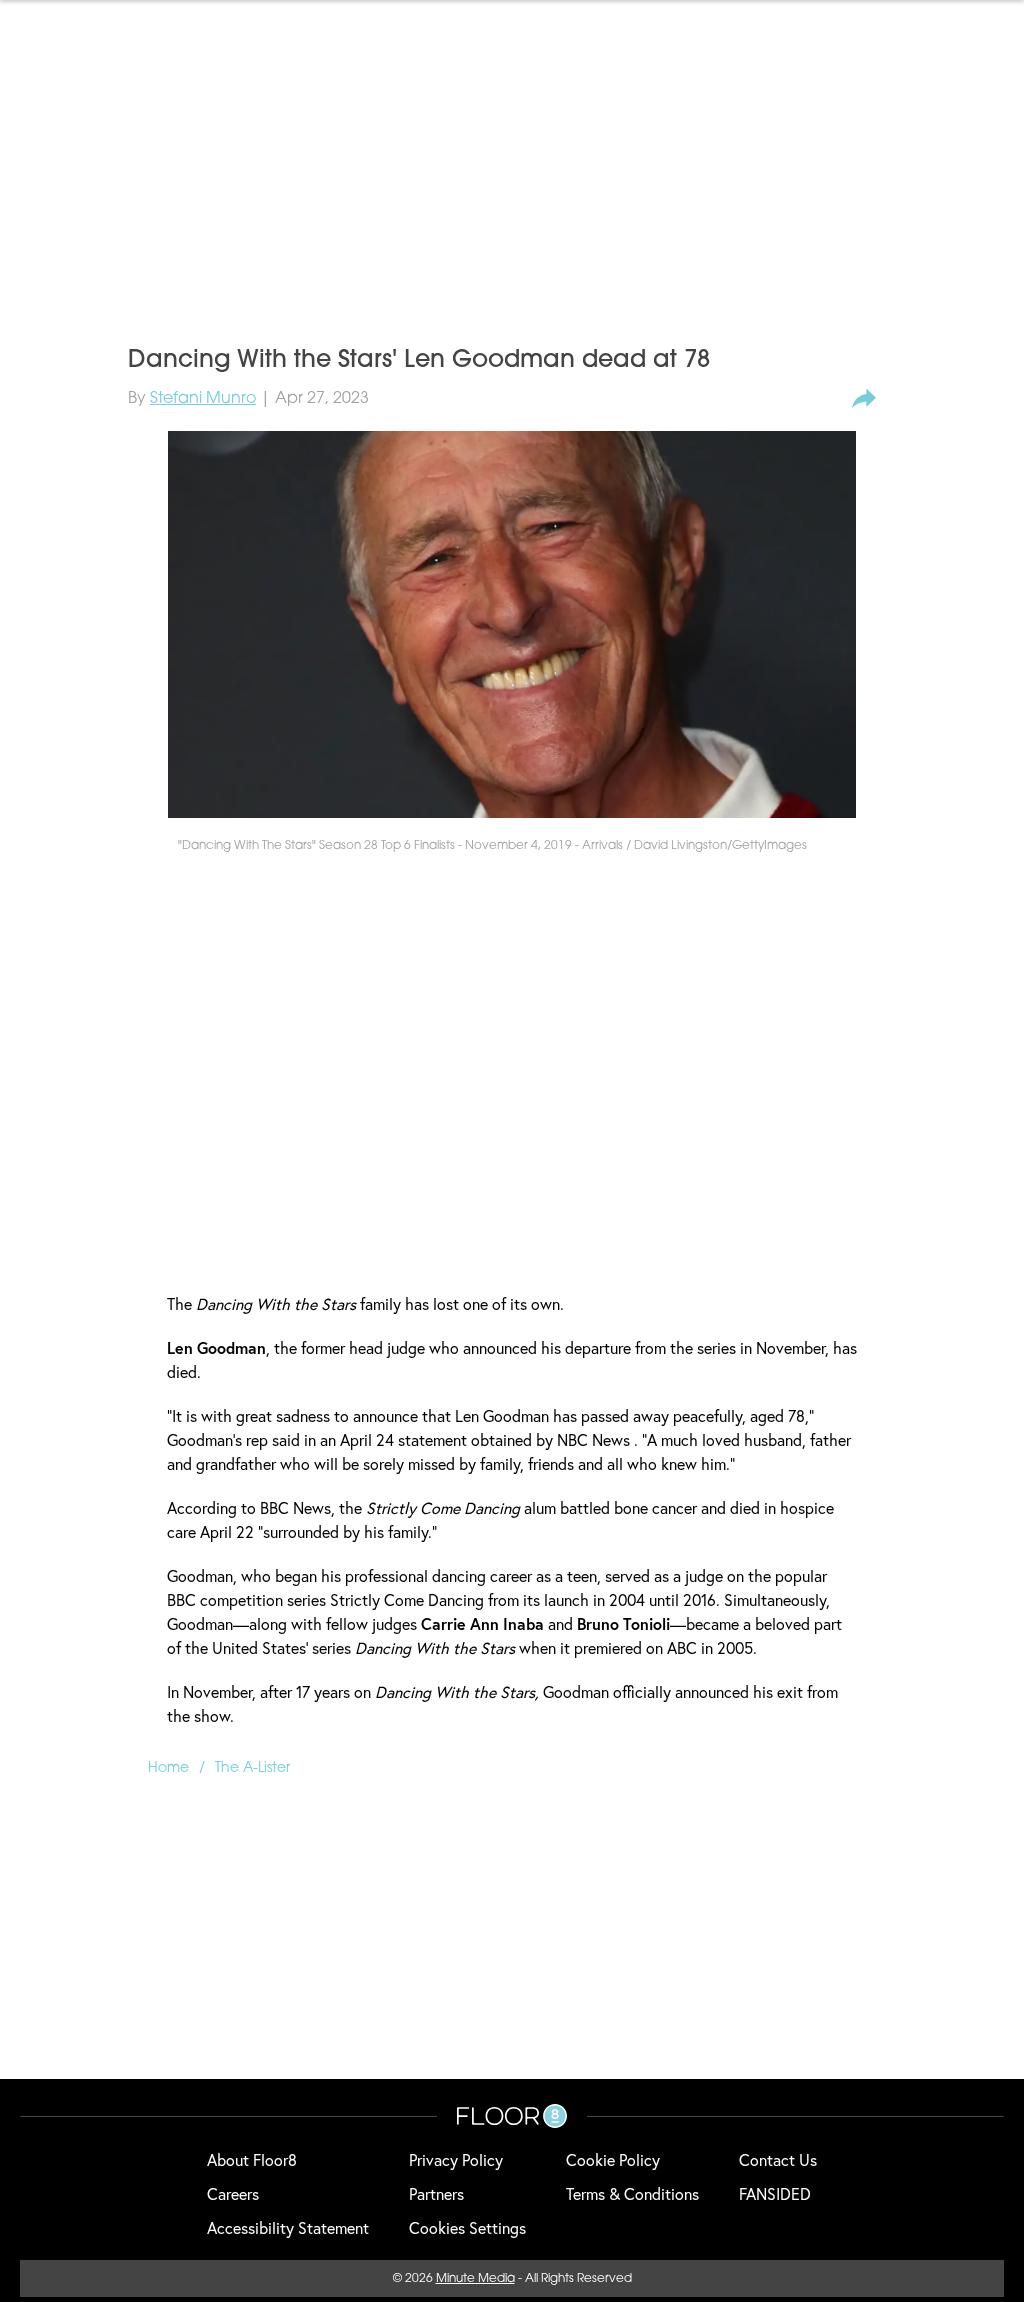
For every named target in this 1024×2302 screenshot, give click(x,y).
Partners (436, 2193)
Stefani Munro (203, 399)
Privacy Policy (456, 2159)
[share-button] (864, 399)
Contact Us (778, 2159)
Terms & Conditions (632, 2193)
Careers (233, 2193)
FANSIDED (775, 2193)
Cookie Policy (613, 2159)
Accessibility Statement (288, 2227)
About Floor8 (252, 2159)
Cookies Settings (467, 2227)
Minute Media (475, 2279)
